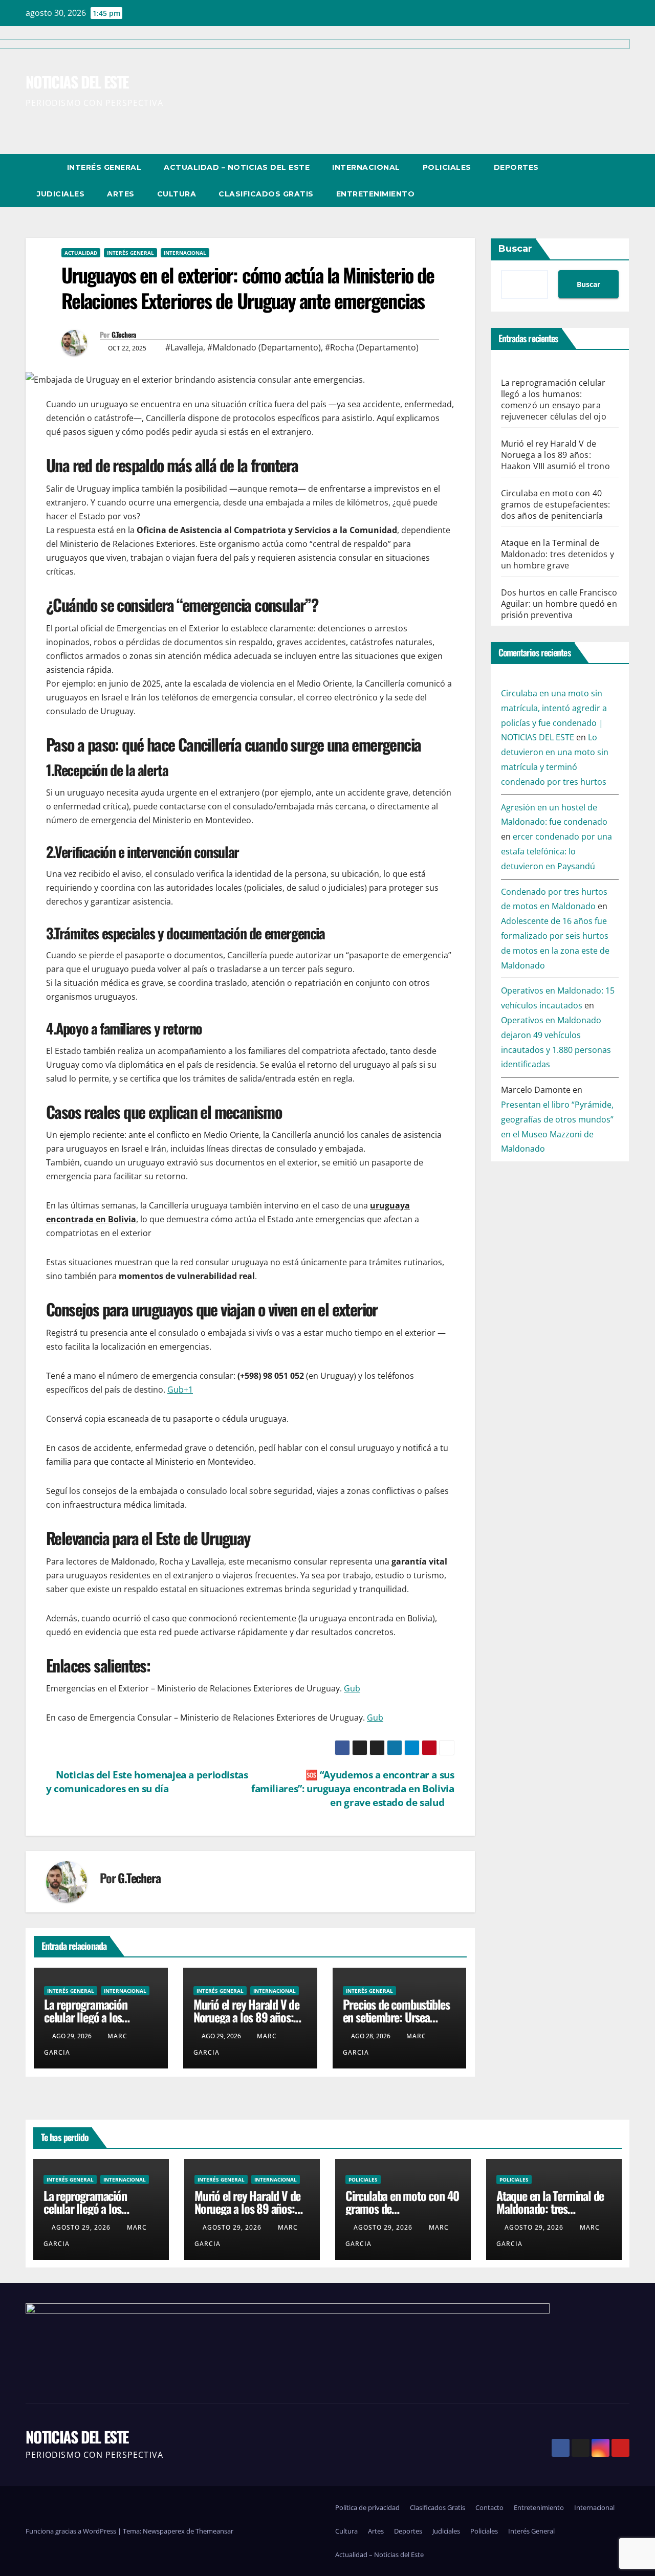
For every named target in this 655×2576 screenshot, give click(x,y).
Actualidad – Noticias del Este (237, 167)
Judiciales (61, 194)
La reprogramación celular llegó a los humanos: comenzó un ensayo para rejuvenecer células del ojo (554, 400)
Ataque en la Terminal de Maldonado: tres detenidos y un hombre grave (558, 554)
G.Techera (124, 335)
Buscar (515, 249)
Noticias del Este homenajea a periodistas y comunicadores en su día (147, 1781)
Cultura (177, 194)
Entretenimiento (376, 194)
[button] (603, 181)
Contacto (489, 2507)
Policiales (447, 167)
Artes (121, 194)
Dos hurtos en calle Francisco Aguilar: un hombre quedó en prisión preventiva (559, 604)
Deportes (516, 167)
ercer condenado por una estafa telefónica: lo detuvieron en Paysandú (556, 852)
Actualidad (81, 253)
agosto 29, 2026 (82, 2227)
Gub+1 (180, 1390)
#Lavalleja (184, 347)
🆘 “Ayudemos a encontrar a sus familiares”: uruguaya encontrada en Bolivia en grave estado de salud (353, 1788)
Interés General (104, 167)
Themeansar (214, 2531)
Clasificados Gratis (266, 194)
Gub (352, 1688)
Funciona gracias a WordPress (72, 2531)
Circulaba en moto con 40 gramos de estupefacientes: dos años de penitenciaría (556, 504)
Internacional (366, 167)
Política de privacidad (367, 2507)
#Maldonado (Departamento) (264, 347)
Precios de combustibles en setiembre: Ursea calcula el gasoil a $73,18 (397, 2017)
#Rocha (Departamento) (372, 347)
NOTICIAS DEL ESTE (77, 2437)
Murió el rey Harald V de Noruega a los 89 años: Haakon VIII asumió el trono (246, 2023)
